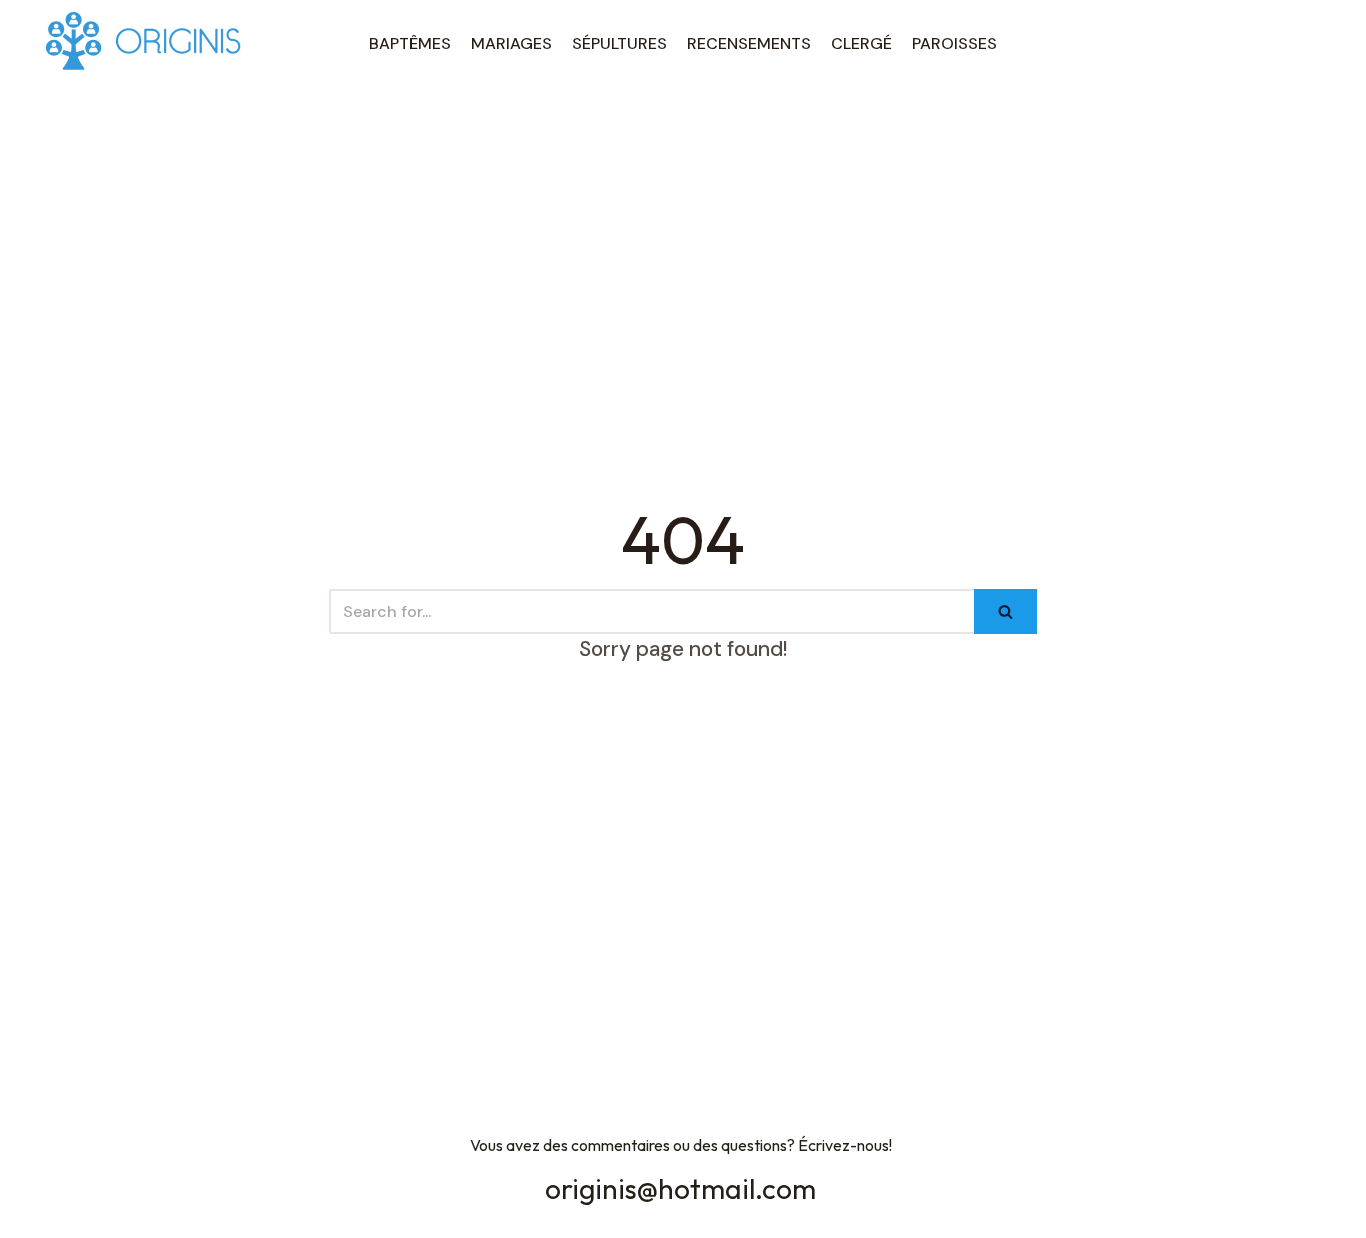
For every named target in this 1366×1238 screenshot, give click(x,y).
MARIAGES (511, 43)
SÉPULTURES (619, 43)
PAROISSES (954, 43)
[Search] (1005, 611)
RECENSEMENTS (749, 43)
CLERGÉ (861, 43)
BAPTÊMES (410, 43)
